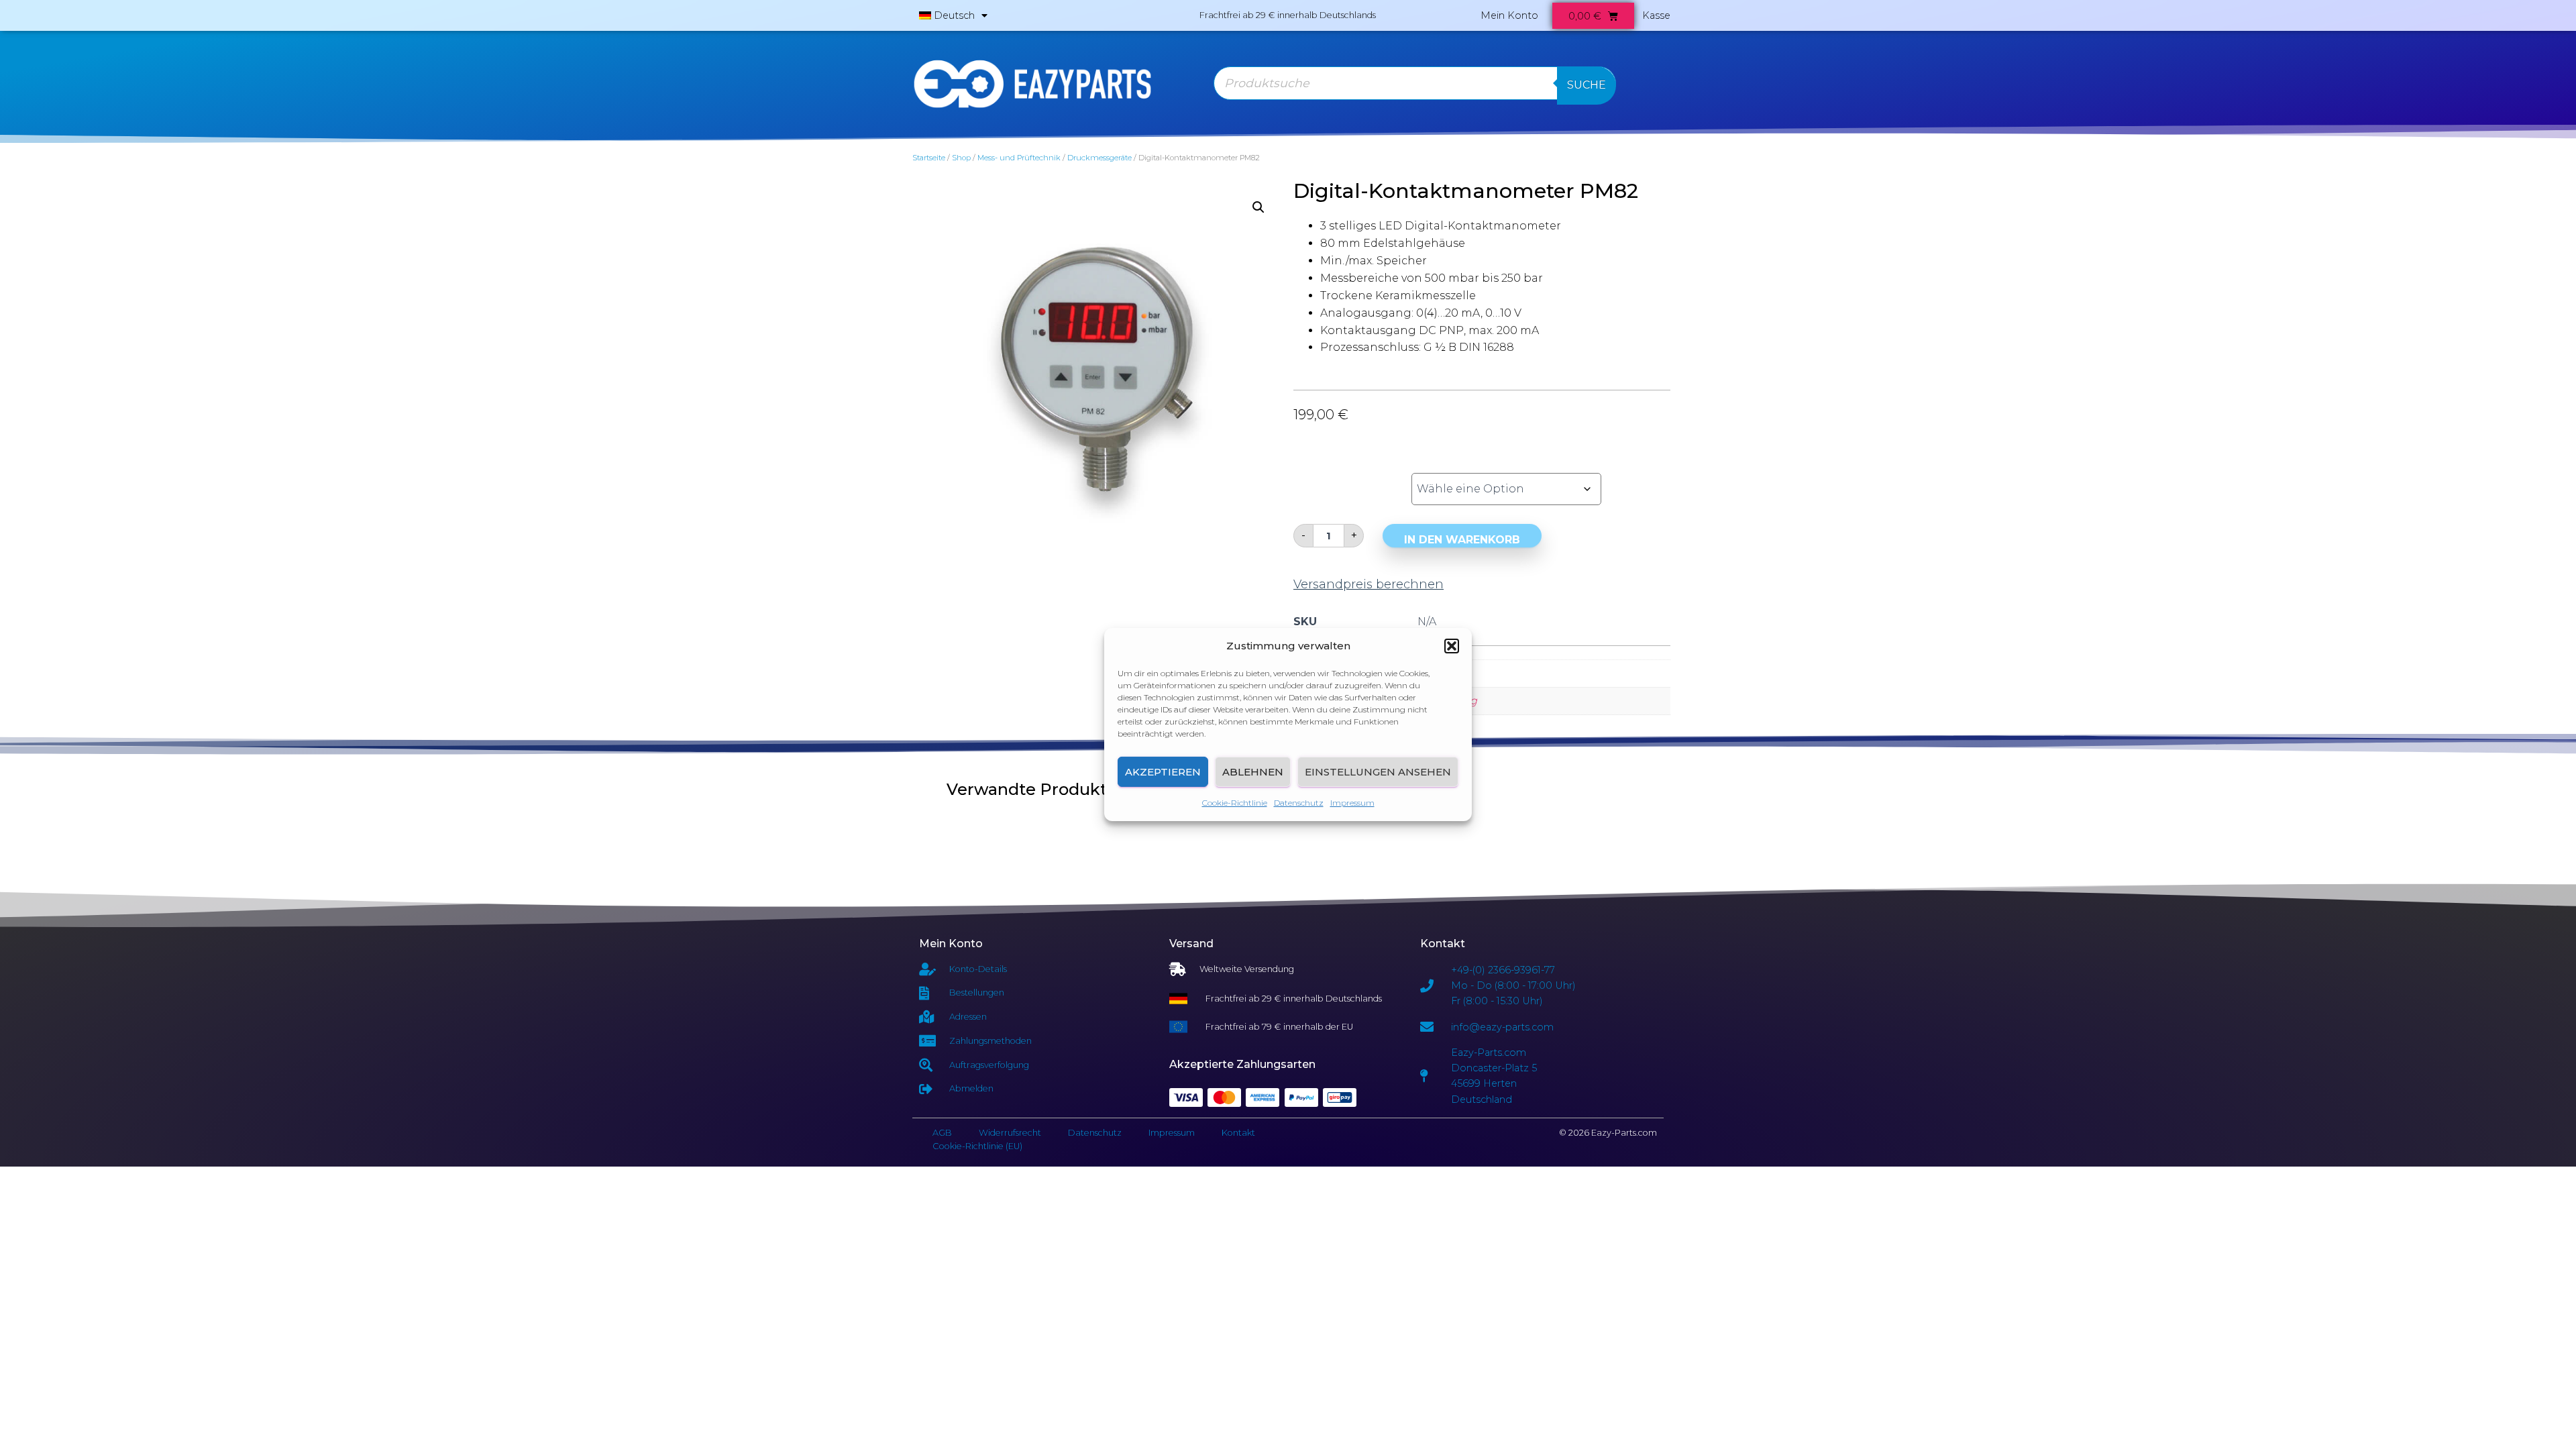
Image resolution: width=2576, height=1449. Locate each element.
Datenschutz (1299, 803)
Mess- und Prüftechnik (1019, 158)
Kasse (1656, 15)
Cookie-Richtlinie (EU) (977, 1146)
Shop (961, 158)
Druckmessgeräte (1099, 158)
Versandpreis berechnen (1368, 584)
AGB (942, 1133)
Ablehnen (1253, 772)
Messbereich (1337, 474)
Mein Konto (1509, 15)
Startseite (929, 158)
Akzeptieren (1163, 772)
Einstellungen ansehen (1378, 772)
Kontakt (1238, 1133)
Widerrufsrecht (1010, 1133)
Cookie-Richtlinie (1235, 803)
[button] (1452, 646)
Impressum (1352, 803)
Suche (1587, 85)
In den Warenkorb (1462, 540)
